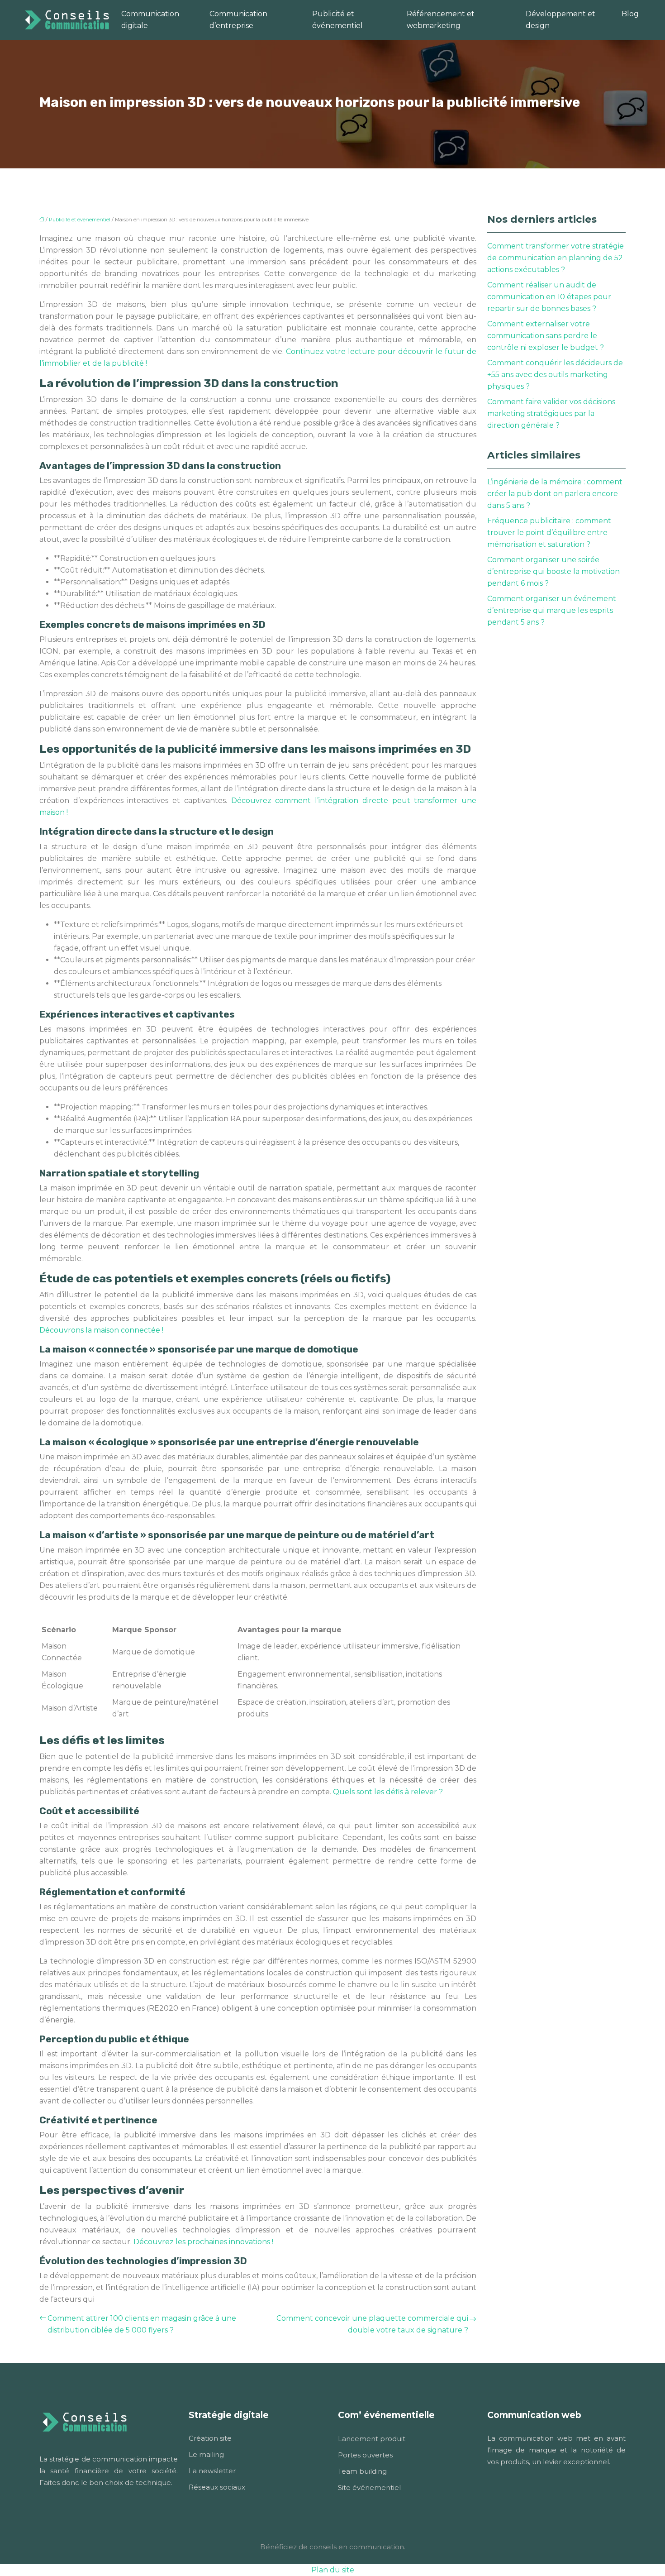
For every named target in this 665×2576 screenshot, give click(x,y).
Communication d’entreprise (238, 20)
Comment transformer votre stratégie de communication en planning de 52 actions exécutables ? (556, 258)
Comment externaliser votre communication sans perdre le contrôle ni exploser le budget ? (546, 336)
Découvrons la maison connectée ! (101, 1330)
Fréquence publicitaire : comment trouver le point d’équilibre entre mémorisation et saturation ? (549, 533)
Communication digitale (150, 20)
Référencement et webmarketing (441, 20)
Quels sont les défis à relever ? (388, 1792)
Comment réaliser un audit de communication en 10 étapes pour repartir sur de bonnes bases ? (549, 297)
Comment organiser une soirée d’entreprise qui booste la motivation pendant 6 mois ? (553, 571)
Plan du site (333, 2570)
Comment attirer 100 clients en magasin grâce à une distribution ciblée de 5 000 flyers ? (142, 2324)
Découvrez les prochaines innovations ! (203, 2242)
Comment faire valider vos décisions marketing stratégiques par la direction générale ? (551, 413)
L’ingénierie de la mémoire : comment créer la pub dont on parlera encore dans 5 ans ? (555, 494)
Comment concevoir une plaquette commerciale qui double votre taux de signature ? (372, 2324)
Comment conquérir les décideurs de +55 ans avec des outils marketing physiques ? (555, 375)
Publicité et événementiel (337, 20)
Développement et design (560, 20)
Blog (630, 14)
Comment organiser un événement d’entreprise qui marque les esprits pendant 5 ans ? (552, 610)
